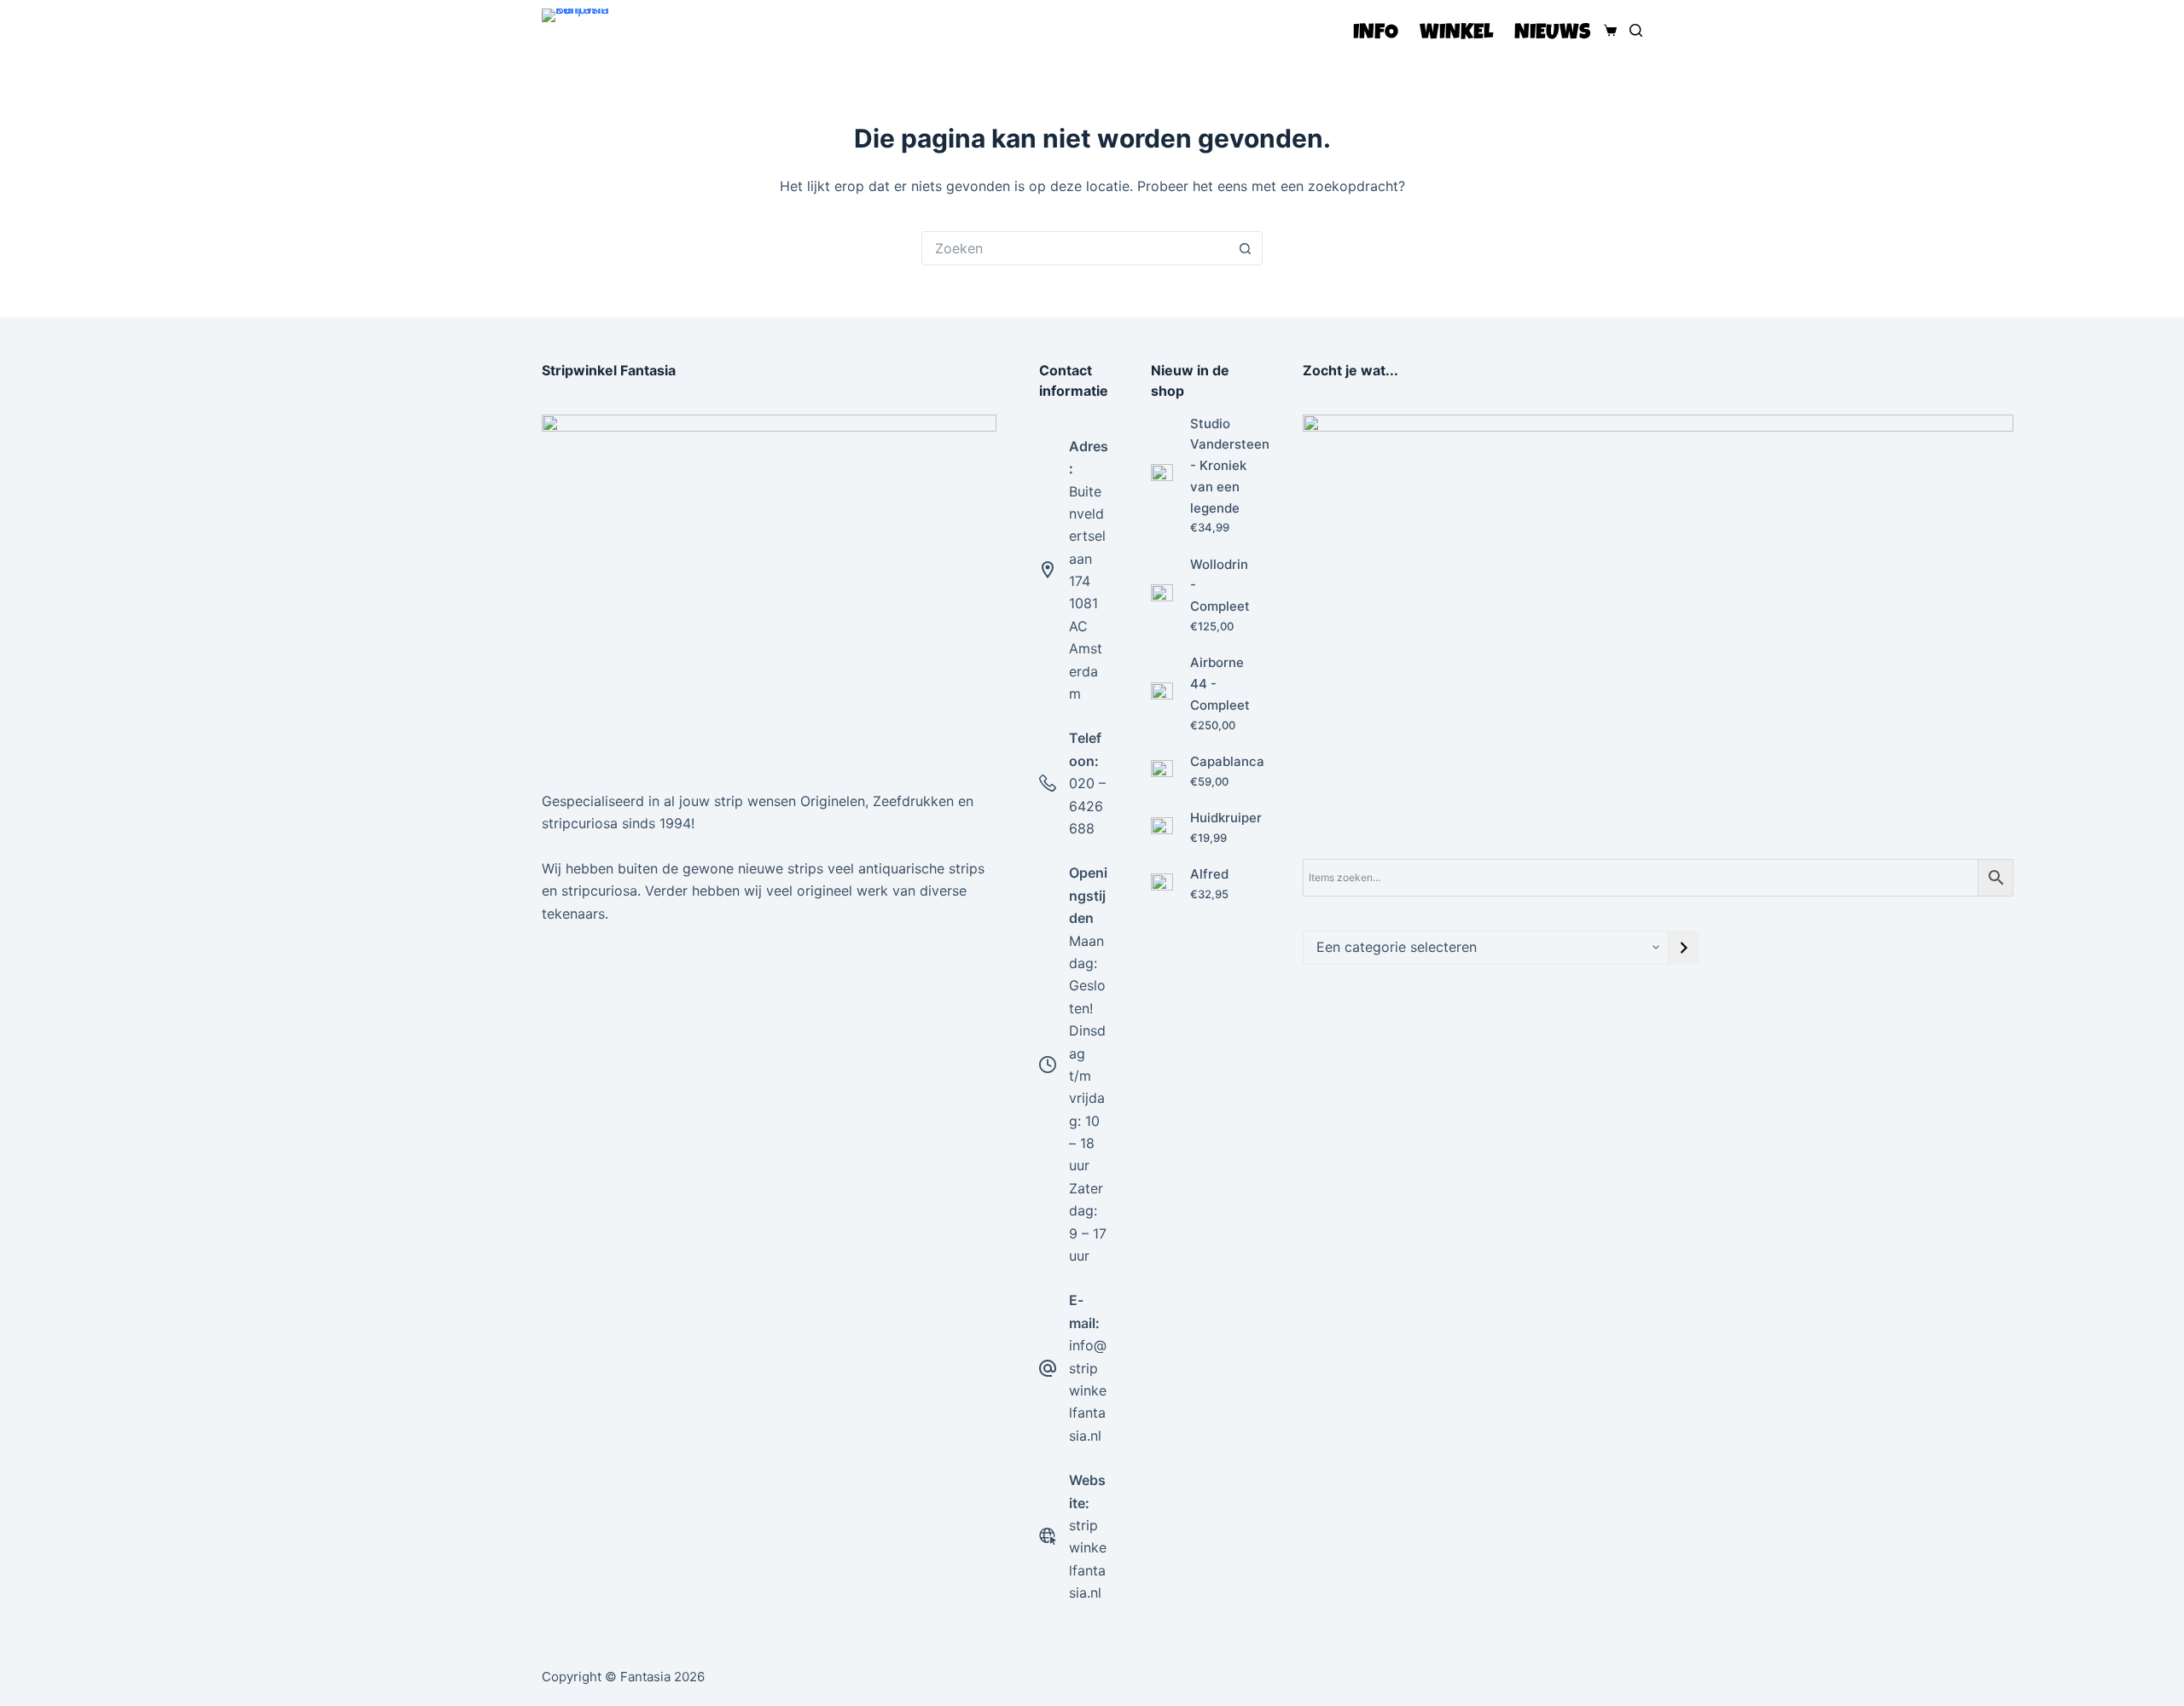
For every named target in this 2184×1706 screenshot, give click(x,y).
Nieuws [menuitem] (1552, 34)
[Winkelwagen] (1607, 30)
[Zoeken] (1636, 30)
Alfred (1209, 874)
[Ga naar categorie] (1684, 948)
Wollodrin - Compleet (1220, 586)
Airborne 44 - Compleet (1220, 684)
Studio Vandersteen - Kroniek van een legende (1230, 466)
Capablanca (1227, 761)
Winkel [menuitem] (1456, 34)
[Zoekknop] (1246, 248)
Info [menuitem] (1376, 34)
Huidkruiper (1226, 818)
